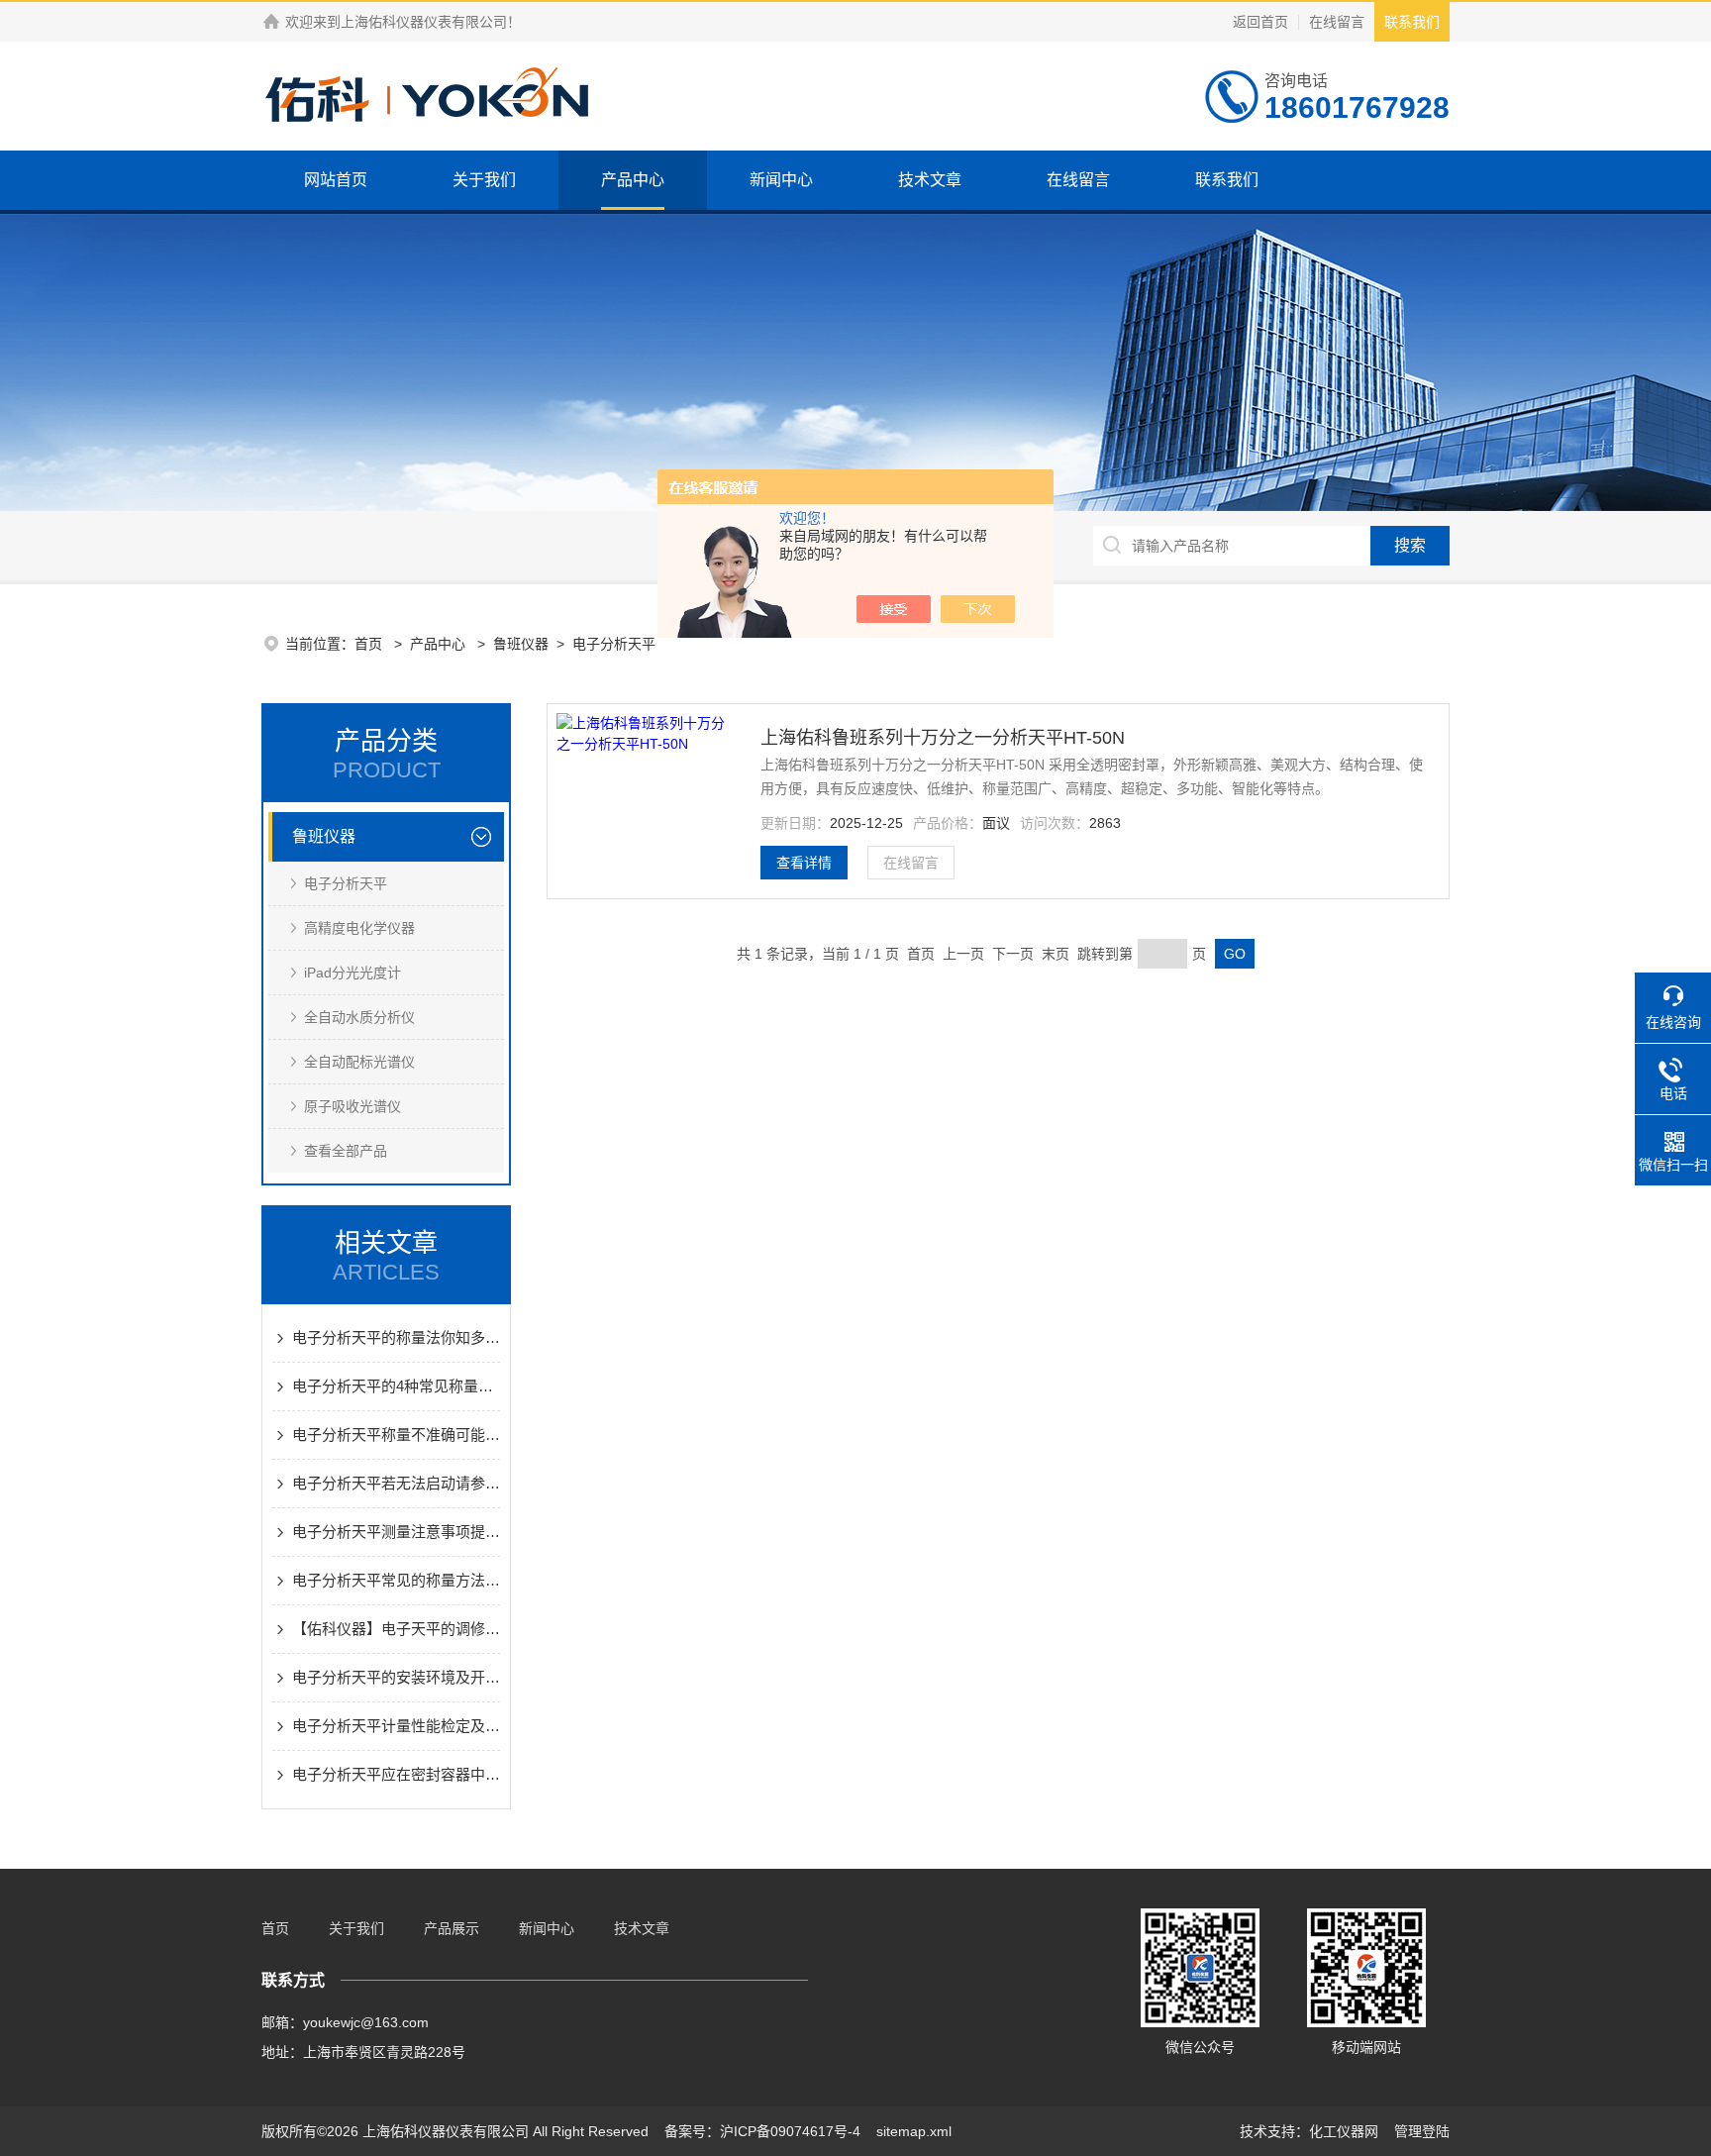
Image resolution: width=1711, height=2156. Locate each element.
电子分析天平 (614, 644)
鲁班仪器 (521, 644)
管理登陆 (1422, 2131)
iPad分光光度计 (352, 973)
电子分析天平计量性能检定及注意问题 (396, 1726)
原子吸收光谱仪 (352, 1106)
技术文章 (930, 180)
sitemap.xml (914, 2131)
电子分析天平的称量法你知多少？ (396, 1337)
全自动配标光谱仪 (359, 1062)
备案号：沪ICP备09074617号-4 (762, 2131)
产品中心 (633, 180)
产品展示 (452, 1928)
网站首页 (336, 180)
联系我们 (1412, 22)
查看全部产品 (346, 1151)
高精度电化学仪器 (359, 928)
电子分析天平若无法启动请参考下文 (396, 1483)
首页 (370, 644)
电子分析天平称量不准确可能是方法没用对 (396, 1435)
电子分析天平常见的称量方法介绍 (396, 1580)
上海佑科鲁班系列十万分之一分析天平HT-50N (943, 738)
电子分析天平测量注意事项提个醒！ (396, 1532)
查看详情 (804, 863)
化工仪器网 (1344, 2131)
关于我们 (484, 180)
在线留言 (1337, 22)
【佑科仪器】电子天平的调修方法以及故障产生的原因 (396, 1629)
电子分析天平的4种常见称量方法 (396, 1386)
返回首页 (1260, 22)
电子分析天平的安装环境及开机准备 (396, 1677)
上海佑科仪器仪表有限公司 (424, 22)
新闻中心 (781, 180)
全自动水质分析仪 (359, 1017)
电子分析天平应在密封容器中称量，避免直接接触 (396, 1774)
